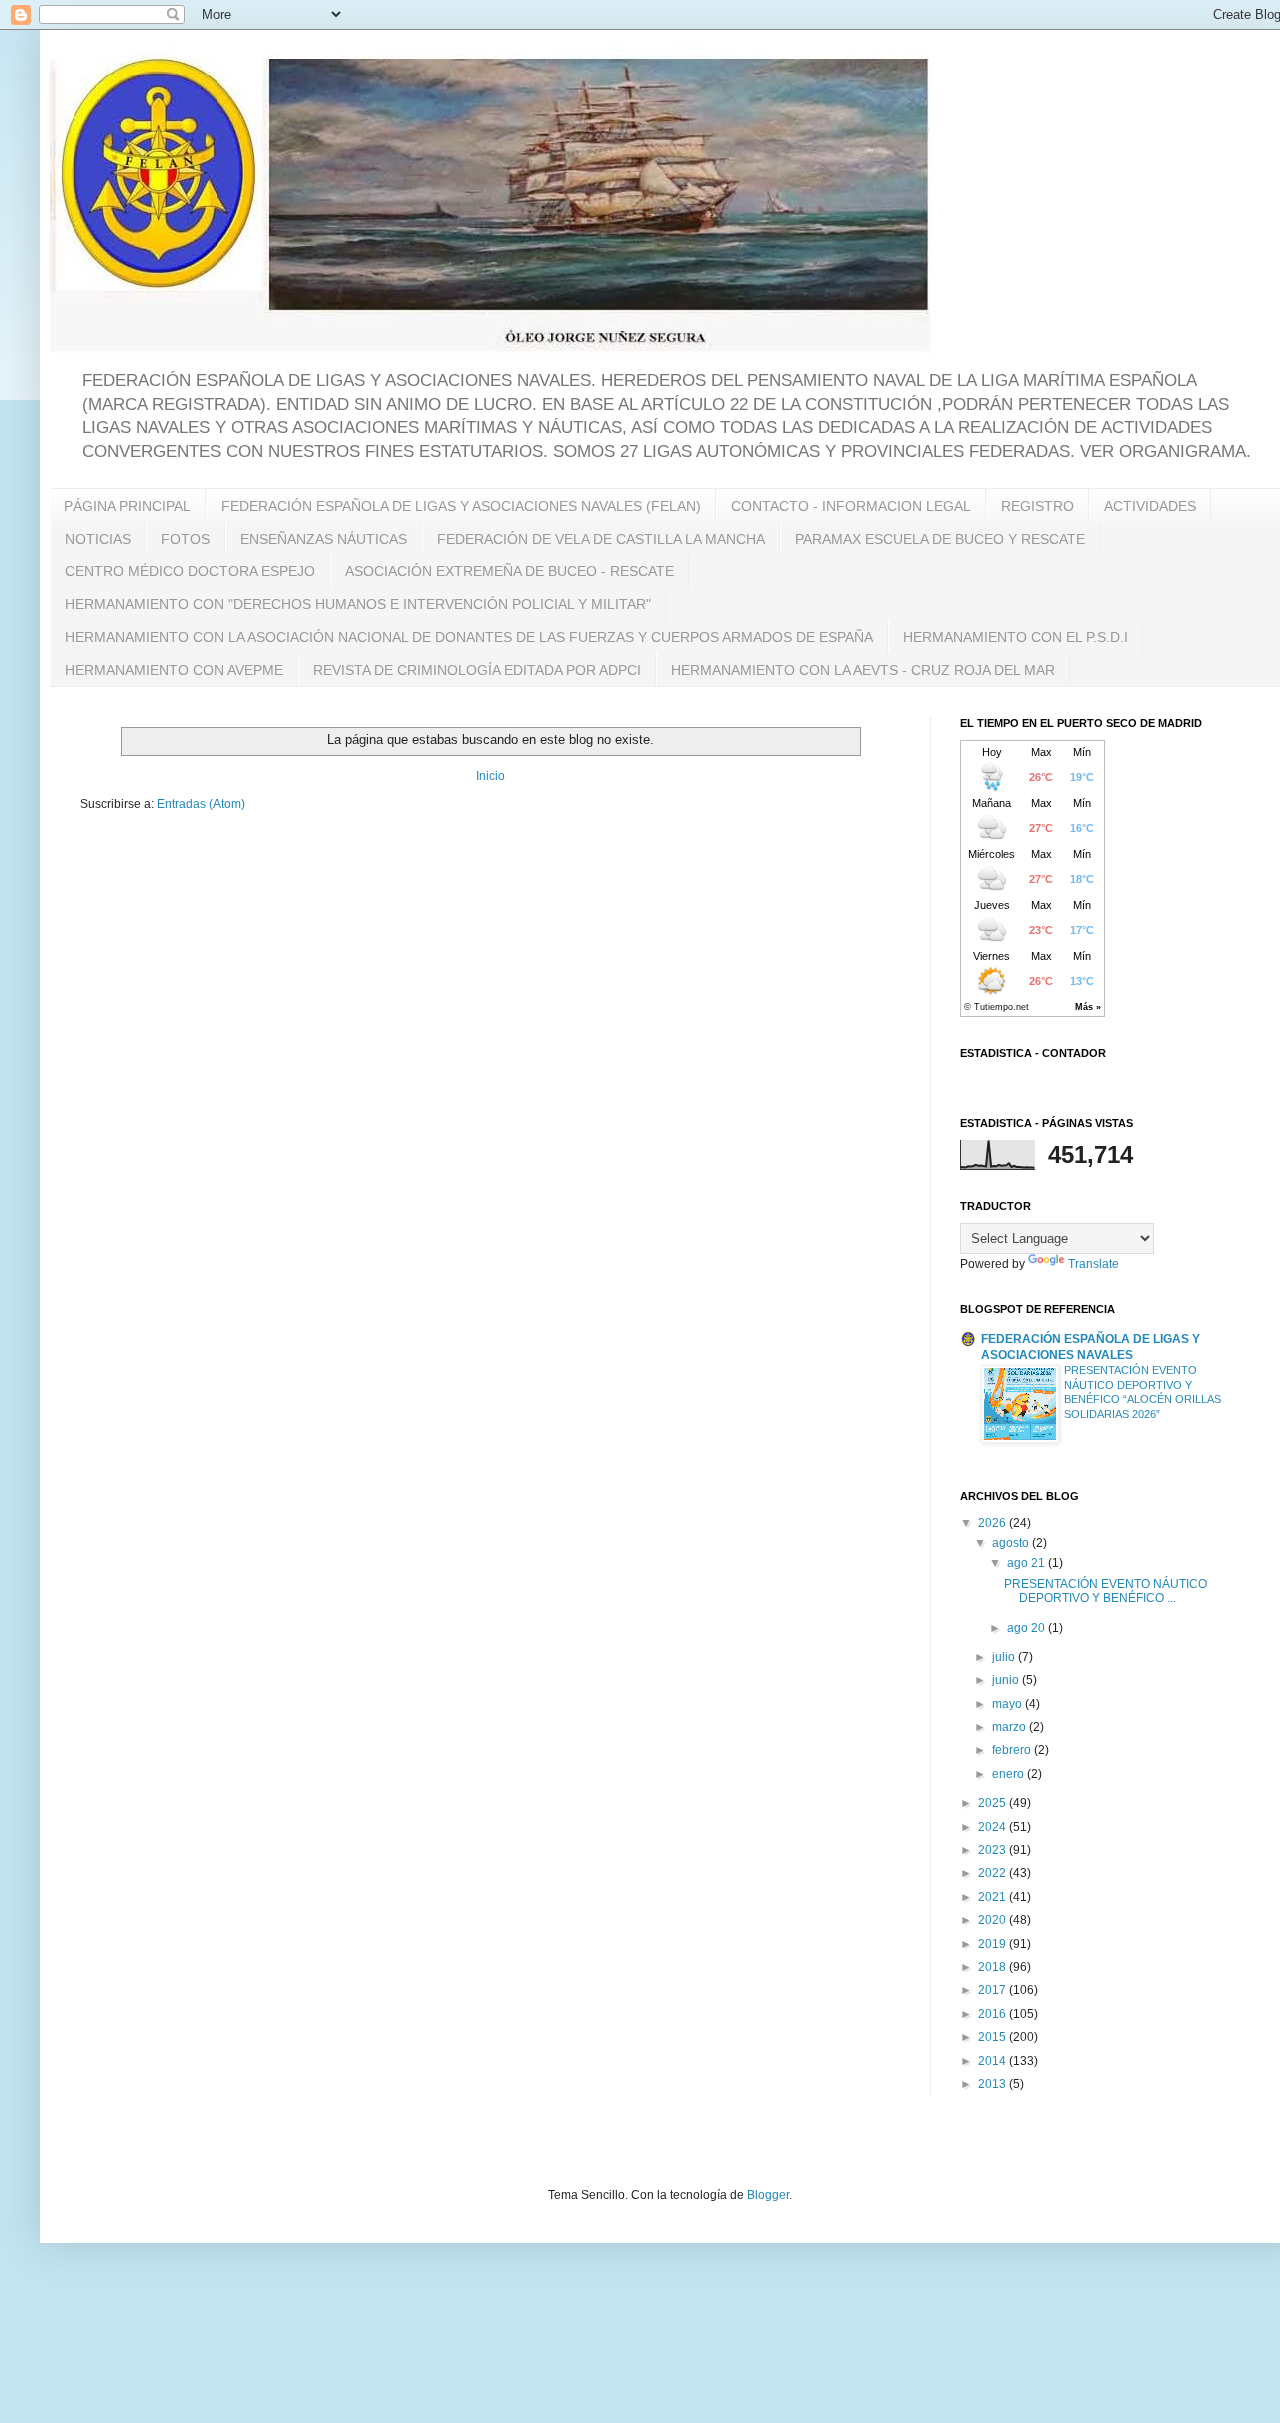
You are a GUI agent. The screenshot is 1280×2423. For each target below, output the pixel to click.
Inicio (490, 776)
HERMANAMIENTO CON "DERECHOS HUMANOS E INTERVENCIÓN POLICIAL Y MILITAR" (358, 604)
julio (1005, 1657)
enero (1009, 1774)
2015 (993, 2037)
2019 (993, 1944)
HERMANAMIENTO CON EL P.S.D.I (1015, 637)
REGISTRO (1037, 506)
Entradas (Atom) (201, 804)
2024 (993, 1827)
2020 (993, 1920)
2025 (993, 1803)
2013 (993, 2084)
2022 (993, 1873)
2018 (993, 1967)
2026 (993, 1523)
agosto (1012, 1543)
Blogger (768, 2195)
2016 (993, 2014)
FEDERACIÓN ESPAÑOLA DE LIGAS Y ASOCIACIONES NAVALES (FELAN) (461, 506)
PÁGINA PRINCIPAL (127, 506)
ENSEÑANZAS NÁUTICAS (323, 539)
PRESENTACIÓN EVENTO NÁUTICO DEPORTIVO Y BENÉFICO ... (1105, 1591)
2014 (993, 2061)
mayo (1008, 1704)
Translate (1093, 1264)
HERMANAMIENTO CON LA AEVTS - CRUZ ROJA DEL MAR (863, 670)
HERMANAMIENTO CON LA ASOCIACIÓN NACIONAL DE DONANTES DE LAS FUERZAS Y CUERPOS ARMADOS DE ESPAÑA (469, 637)
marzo (1010, 1727)
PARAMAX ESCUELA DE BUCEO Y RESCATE (940, 539)
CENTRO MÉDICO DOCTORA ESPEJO (190, 571)
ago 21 (1027, 1563)
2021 (993, 1897)
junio (1007, 1680)
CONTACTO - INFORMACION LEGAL (851, 506)
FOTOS (185, 539)
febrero (1013, 1750)
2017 (993, 1990)
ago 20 (1027, 1628)
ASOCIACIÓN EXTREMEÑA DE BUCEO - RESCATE (509, 571)
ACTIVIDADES (1150, 506)
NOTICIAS (98, 539)
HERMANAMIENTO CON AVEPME (174, 670)
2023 (993, 1850)
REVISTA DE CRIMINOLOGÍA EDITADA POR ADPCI (477, 670)
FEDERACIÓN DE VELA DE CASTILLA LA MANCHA (601, 539)
